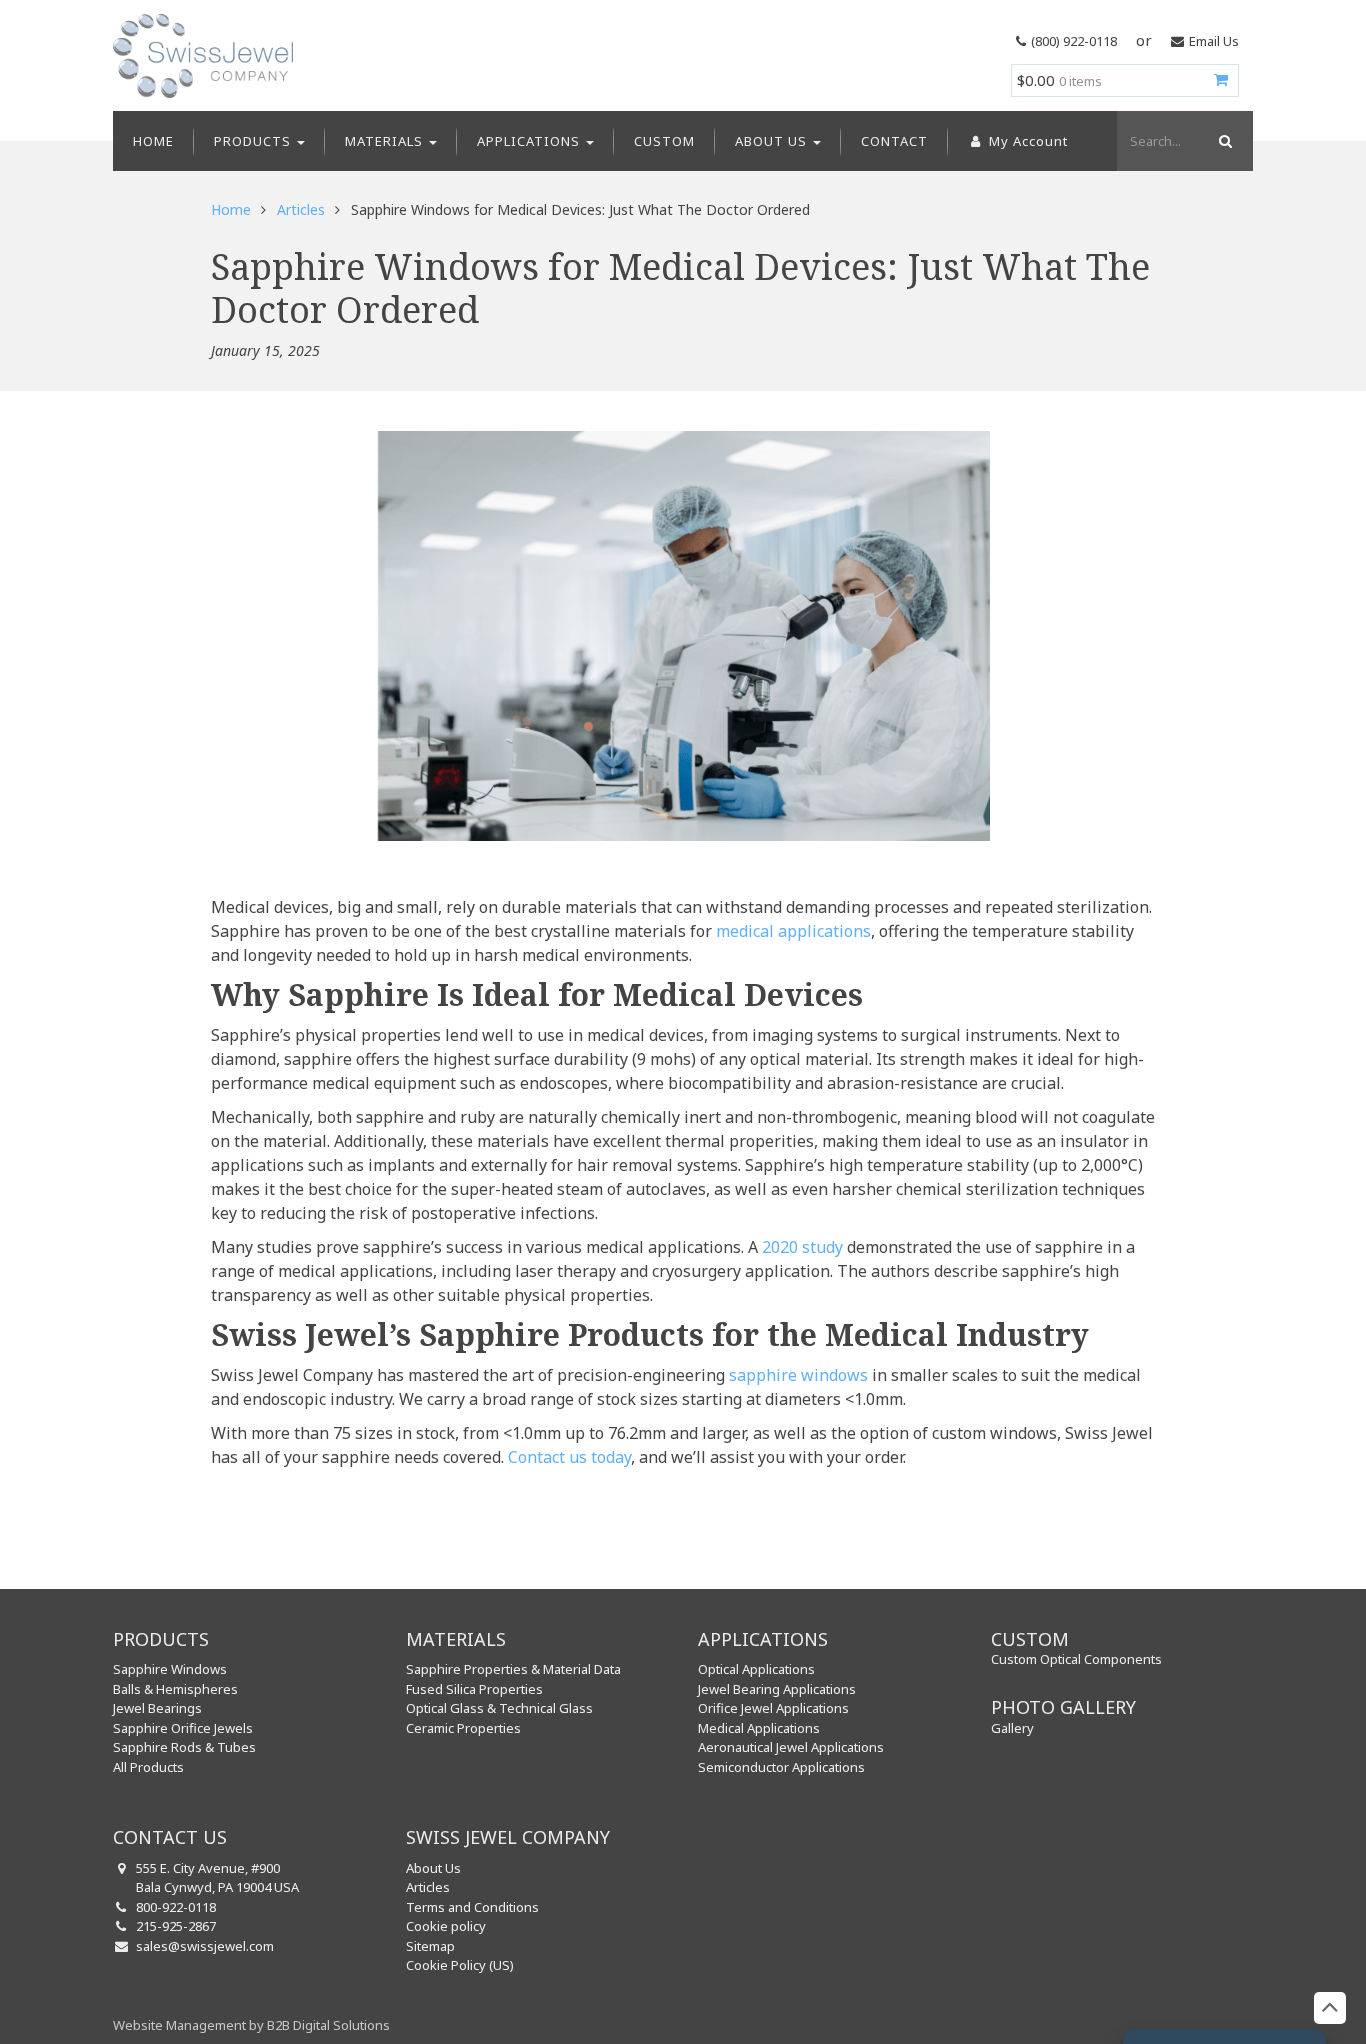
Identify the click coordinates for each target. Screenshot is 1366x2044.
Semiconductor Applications (781, 1767)
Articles (301, 209)
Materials (386, 141)
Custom (664, 141)
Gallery (1012, 1728)
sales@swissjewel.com (205, 1946)
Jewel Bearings (157, 1708)
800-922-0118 (176, 1907)
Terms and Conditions (472, 1907)
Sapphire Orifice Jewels (183, 1728)
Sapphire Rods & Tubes (184, 1747)
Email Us (1214, 41)
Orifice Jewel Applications (773, 1708)
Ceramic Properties (463, 1728)
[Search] (1223, 141)
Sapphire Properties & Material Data (513, 1669)
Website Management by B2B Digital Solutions (251, 2025)
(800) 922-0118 (1074, 41)
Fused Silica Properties (474, 1689)
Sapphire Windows (170, 1669)
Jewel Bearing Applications (777, 1689)
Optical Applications (756, 1669)
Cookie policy (446, 1926)
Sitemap (430, 1946)
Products (254, 141)
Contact (894, 141)
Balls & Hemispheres (175, 1689)
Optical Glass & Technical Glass (499, 1708)
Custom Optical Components (1076, 1659)
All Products (148, 1767)
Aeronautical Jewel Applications (791, 1747)
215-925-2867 (176, 1926)
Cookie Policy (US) (460, 1965)
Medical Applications (759, 1728)
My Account (1026, 141)
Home (153, 141)
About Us (773, 141)
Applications (530, 141)
